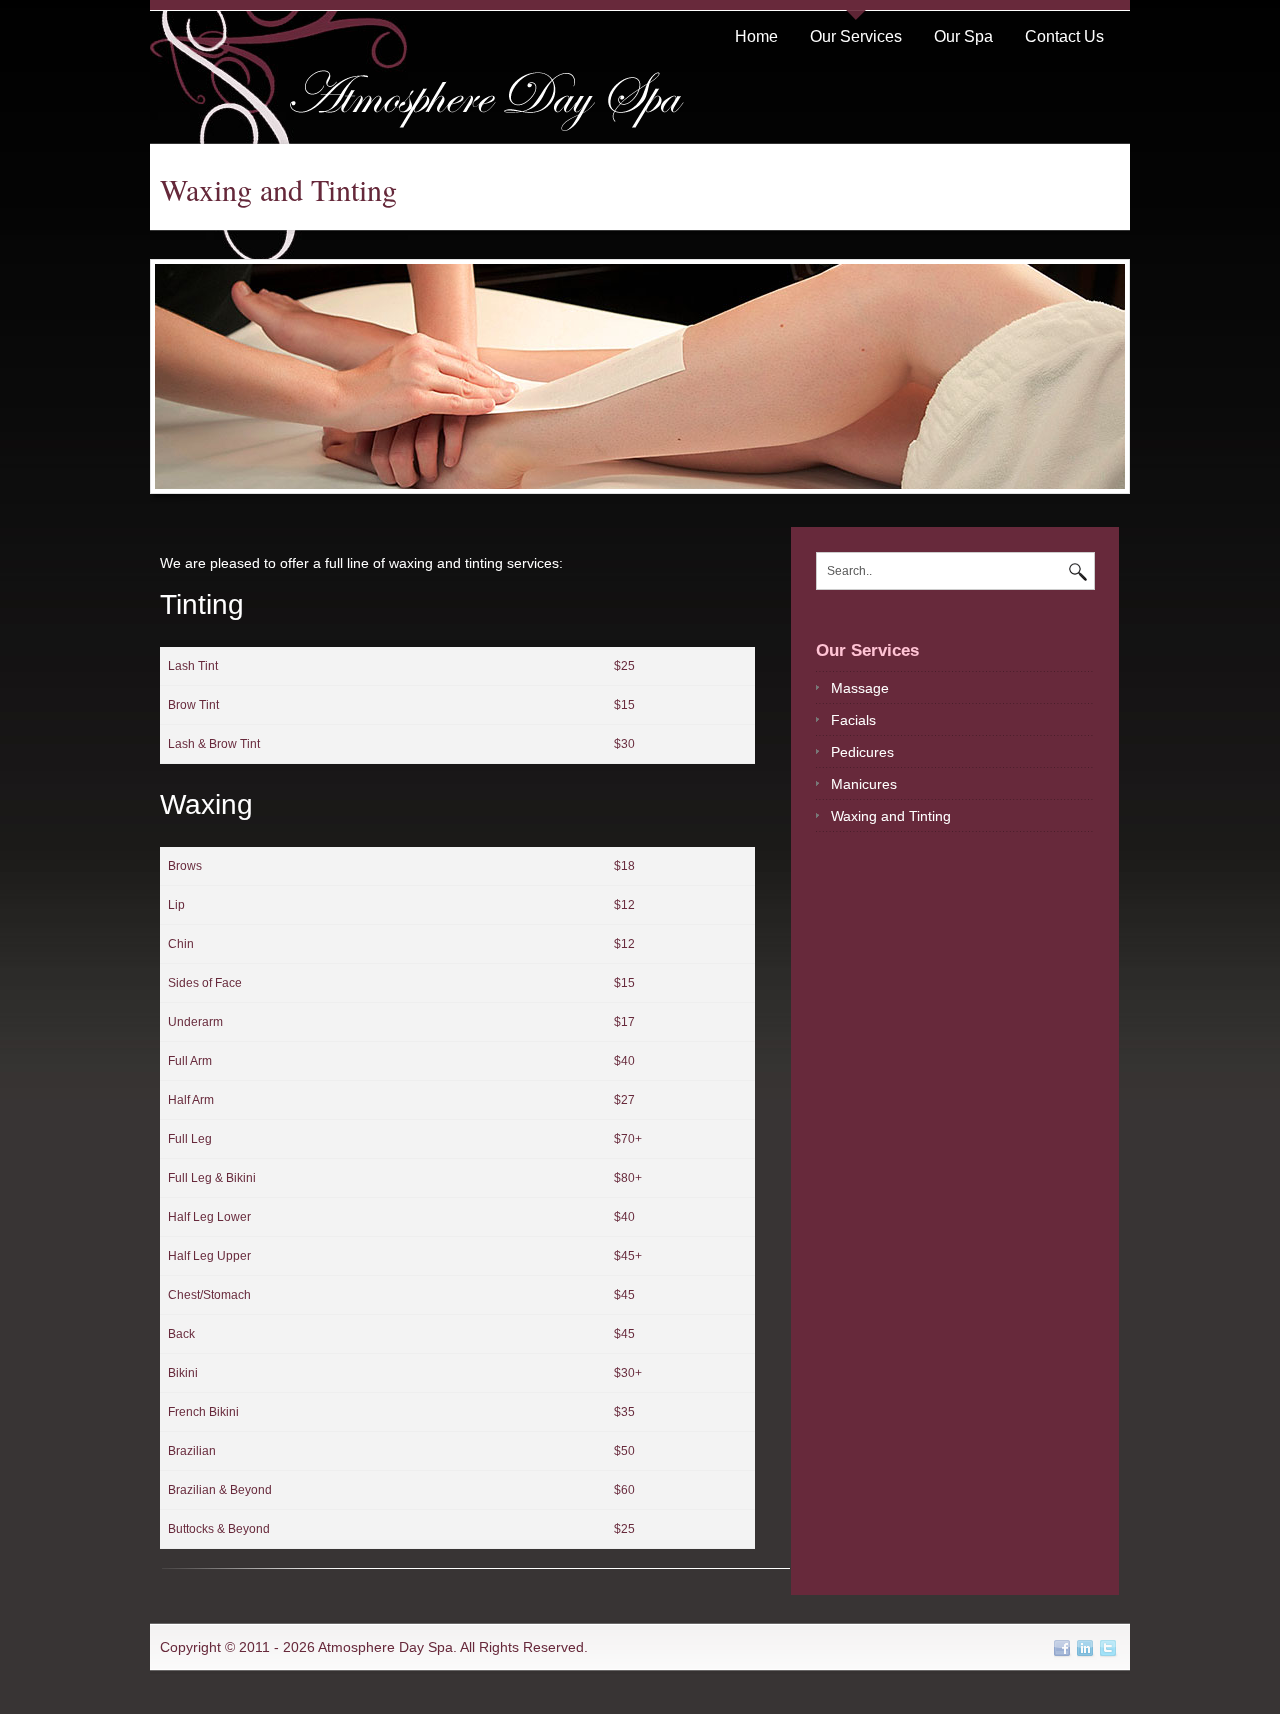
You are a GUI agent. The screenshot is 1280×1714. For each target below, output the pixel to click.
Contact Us (1064, 36)
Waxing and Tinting (891, 816)
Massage (860, 688)
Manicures (864, 784)
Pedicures (862, 752)
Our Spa (963, 36)
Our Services (856, 36)
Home (756, 36)
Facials (853, 720)
